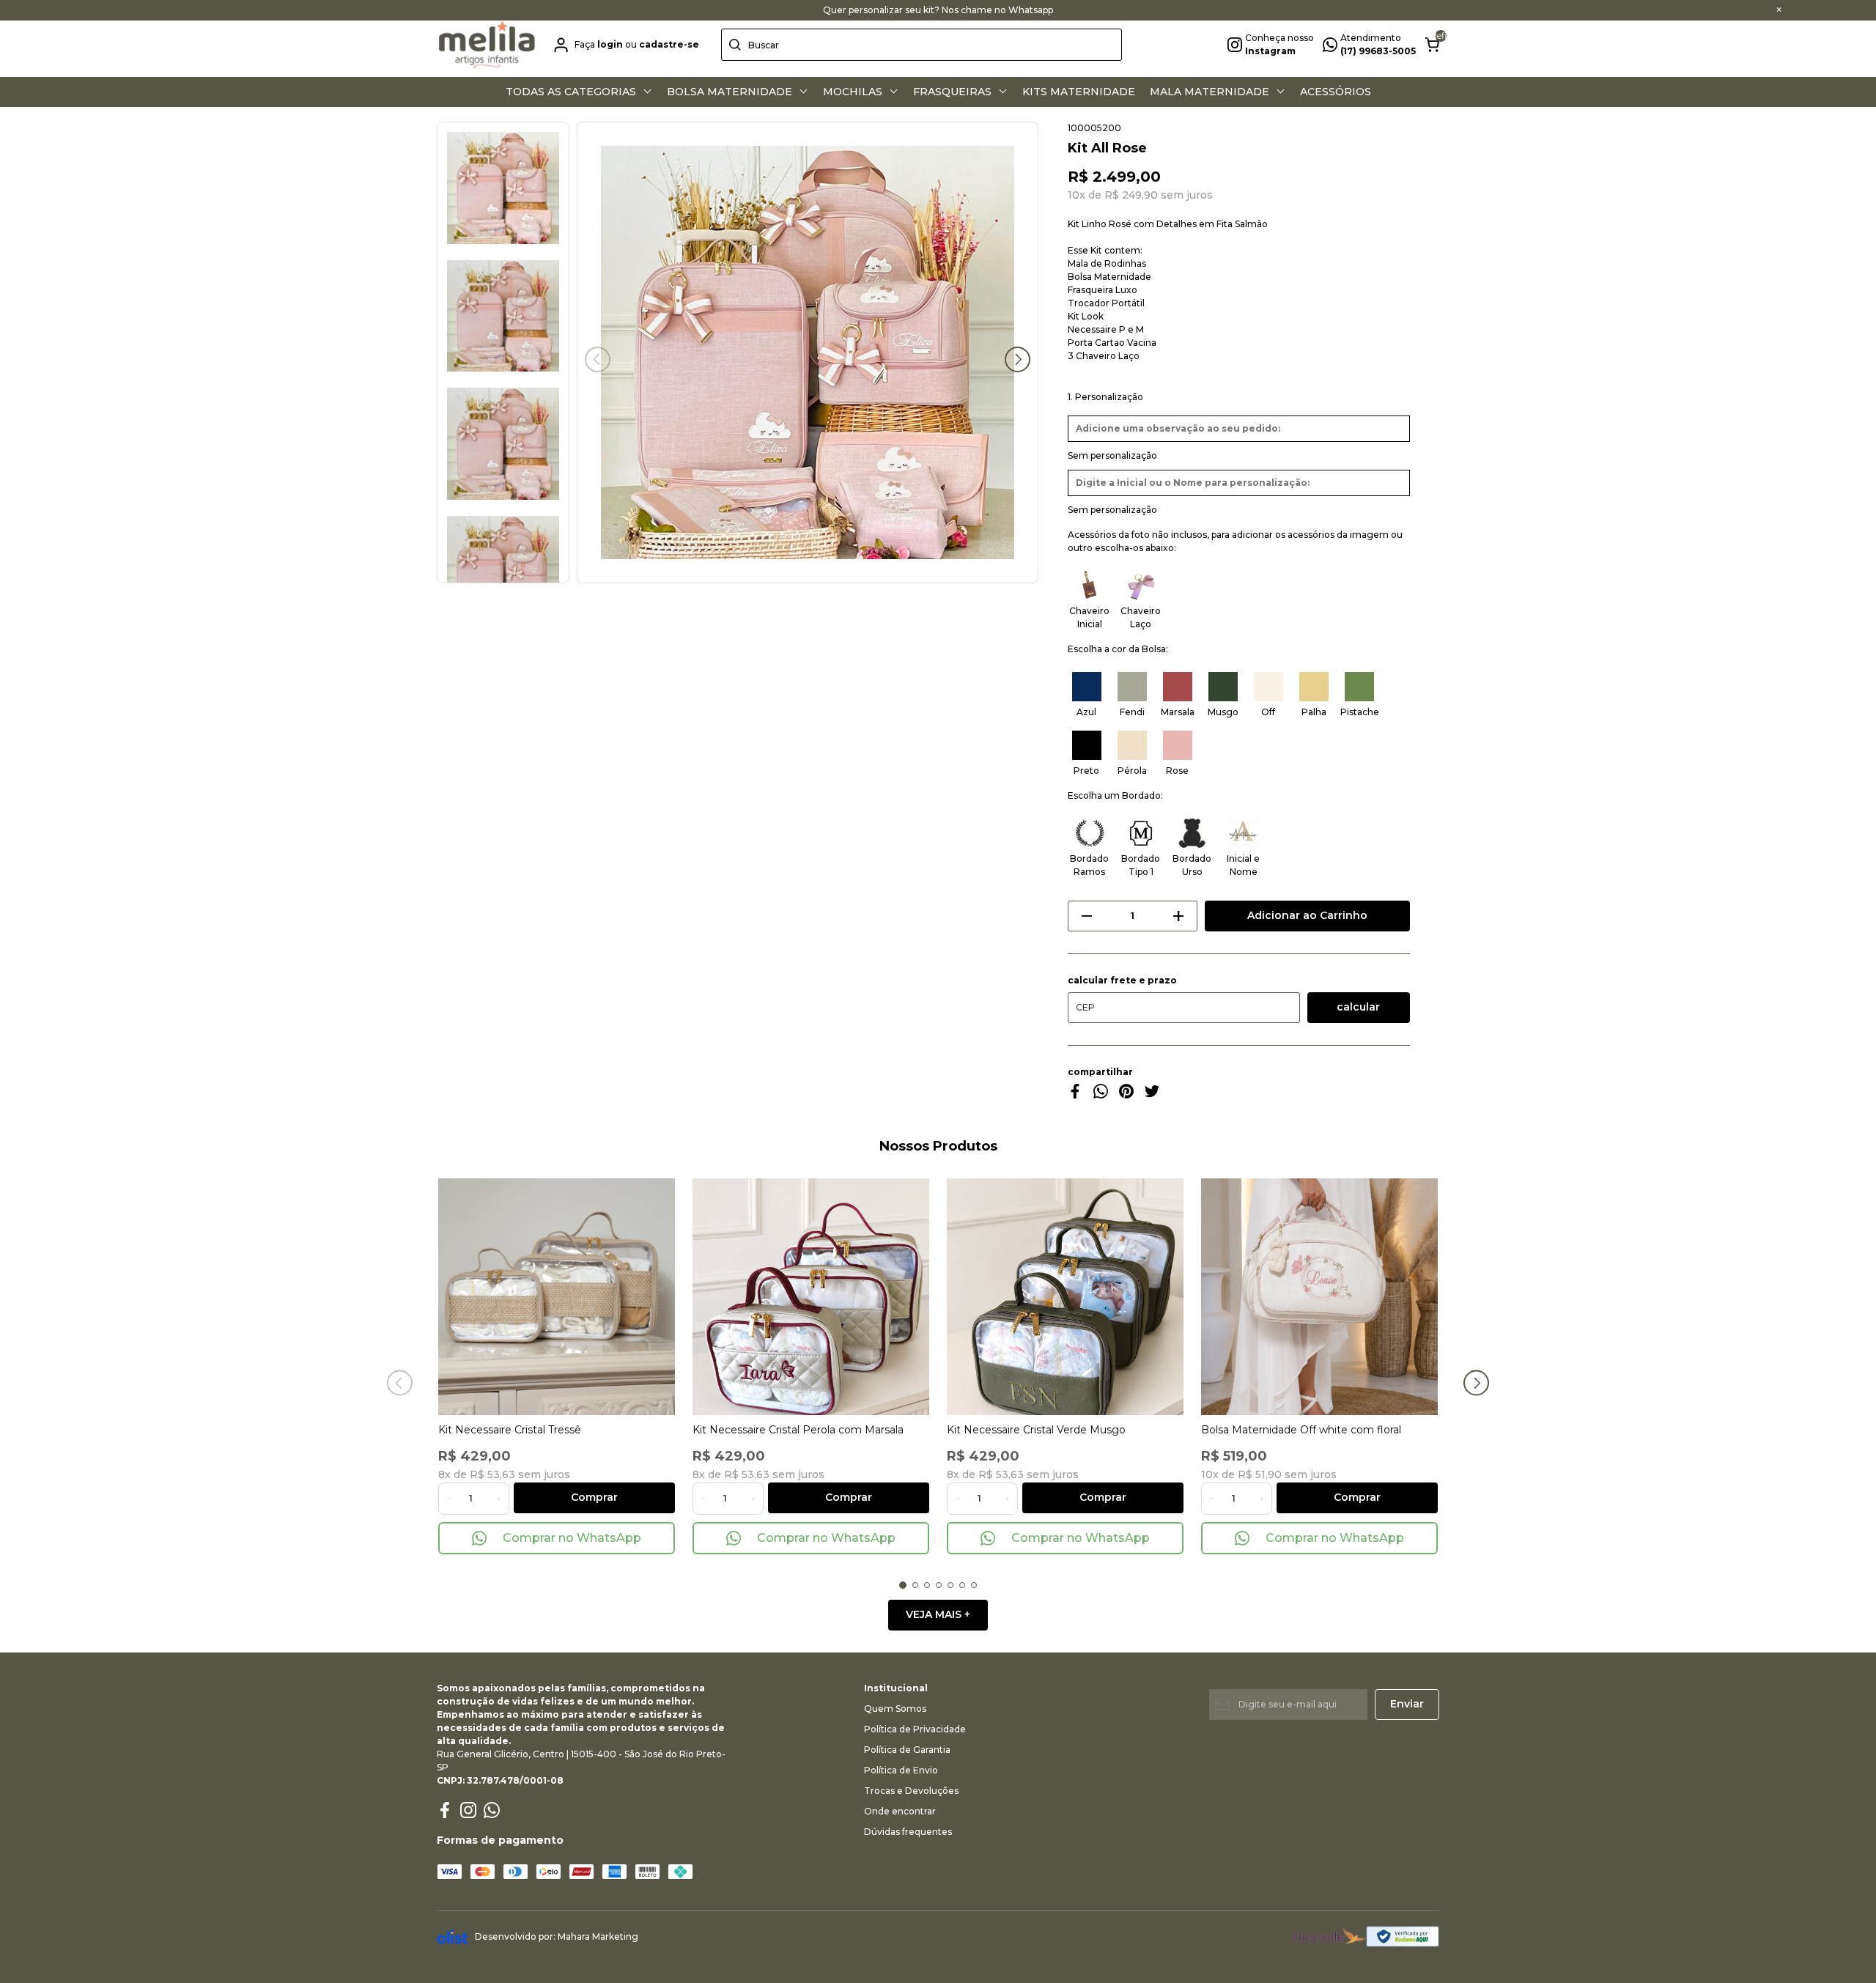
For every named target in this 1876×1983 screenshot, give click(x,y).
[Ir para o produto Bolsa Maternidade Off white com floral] (1319, 1297)
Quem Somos (895, 1709)
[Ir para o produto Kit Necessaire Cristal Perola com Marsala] (811, 1297)
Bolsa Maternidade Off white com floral (1301, 1430)
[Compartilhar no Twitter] (1152, 1095)
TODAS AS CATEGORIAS (572, 92)
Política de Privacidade (915, 1729)
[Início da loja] (487, 45)
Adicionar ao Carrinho (1307, 915)
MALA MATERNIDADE (1211, 92)
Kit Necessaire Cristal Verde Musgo (1036, 1430)
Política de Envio (901, 1770)
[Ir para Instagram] (468, 1810)
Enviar (1407, 1704)
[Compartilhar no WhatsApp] (1101, 1095)
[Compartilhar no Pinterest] (1126, 1095)
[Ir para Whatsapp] (492, 1810)
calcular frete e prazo (1122, 981)
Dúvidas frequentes (908, 1832)
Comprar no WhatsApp (572, 1538)
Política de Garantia (907, 1750)
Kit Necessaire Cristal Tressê (510, 1430)
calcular (1358, 1007)
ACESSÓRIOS (1336, 92)
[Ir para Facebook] (445, 1810)
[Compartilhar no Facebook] (1075, 1095)
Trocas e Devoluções (911, 1791)
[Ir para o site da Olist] (452, 1937)
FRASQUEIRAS (954, 92)
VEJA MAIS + (938, 1614)
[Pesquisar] (735, 45)
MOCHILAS (854, 92)
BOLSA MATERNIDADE (731, 92)
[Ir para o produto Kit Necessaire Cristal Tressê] (557, 1297)
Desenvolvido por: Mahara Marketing (557, 1936)
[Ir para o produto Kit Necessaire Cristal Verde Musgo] (1065, 1297)
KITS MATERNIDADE (1079, 92)
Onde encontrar (900, 1811)
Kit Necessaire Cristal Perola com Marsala (798, 1430)
